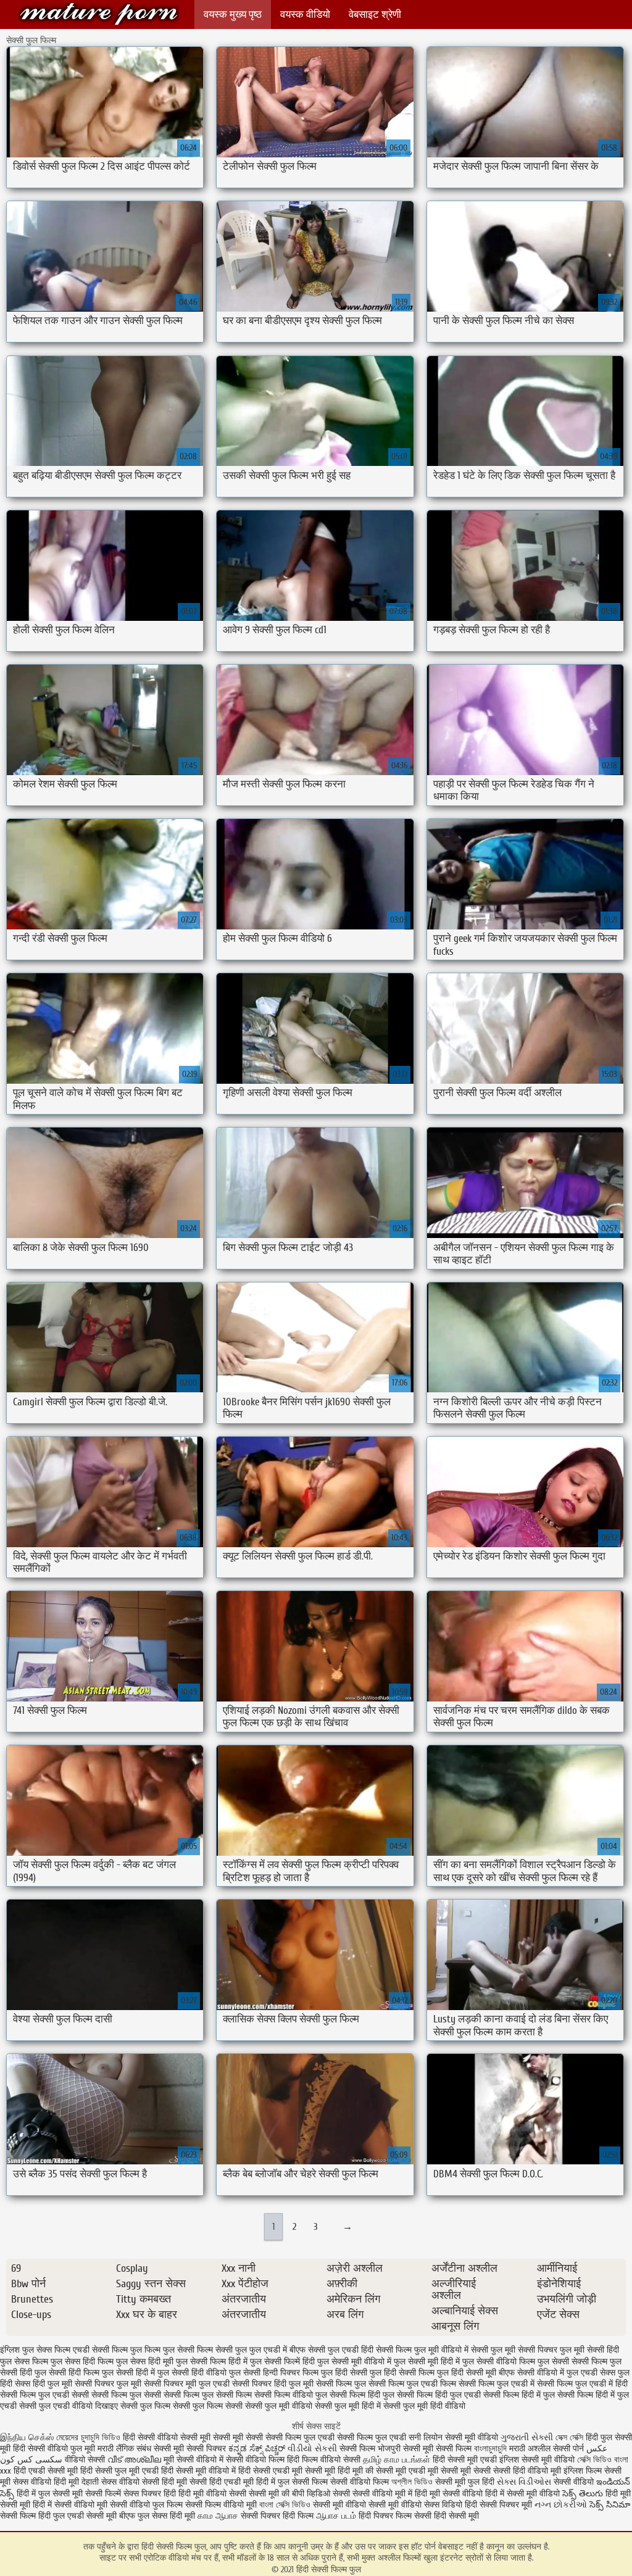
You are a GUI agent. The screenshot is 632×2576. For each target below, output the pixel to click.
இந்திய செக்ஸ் (27, 2437)
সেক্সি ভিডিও (594, 2460)
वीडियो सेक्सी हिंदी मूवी (153, 2482)
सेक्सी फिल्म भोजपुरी (371, 2449)
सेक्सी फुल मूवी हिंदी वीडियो (424, 2406)
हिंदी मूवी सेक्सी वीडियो (449, 2494)
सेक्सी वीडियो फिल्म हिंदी (264, 2460)
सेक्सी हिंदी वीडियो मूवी (527, 2471)
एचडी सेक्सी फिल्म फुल (107, 2350)
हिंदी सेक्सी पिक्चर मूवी (498, 2505)
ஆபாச (227, 2516)
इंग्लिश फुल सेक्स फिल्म (35, 2350)
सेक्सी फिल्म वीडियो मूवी (222, 2505)
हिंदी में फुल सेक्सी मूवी (51, 2494)
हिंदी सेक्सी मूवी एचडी (465, 2460)
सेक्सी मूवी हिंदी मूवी (334, 2471)
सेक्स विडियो (443, 2505)
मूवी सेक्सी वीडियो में (195, 2460)
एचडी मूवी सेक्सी (434, 2471)
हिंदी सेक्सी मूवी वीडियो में (198, 2471)
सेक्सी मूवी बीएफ (111, 2516)
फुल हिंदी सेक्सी (344, 2373)
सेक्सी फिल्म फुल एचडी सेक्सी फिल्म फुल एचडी (336, 2437)
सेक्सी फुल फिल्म (145, 2406)
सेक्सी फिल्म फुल (341, 2384)
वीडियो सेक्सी (85, 2460)
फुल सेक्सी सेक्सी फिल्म (572, 2362)
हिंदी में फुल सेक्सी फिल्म (292, 2482)
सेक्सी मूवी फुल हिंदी (466, 2482)
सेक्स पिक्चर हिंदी (150, 2494)
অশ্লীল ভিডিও (412, 2482)
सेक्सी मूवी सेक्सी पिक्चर (190, 2449)
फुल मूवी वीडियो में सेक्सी (451, 2350)
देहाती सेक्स (100, 2482)
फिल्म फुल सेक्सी (169, 2350)
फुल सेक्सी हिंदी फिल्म (67, 2373)
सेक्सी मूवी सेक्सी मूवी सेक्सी (222, 2437)
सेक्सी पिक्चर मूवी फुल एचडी (187, 2384)
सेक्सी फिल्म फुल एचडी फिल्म (412, 2384)
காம (205, 2516)
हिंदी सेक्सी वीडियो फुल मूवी (55, 2449)
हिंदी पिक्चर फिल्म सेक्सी (396, 2516)
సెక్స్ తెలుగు (583, 2494)
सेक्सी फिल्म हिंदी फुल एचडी (439, 2395)
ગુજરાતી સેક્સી (527, 2437)
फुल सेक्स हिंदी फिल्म (82, 2362)
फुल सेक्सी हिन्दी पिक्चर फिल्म (274, 2373)
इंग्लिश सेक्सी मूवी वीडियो (537, 2460)
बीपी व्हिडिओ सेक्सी (322, 2494)
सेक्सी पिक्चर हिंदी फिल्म (278, 2516)
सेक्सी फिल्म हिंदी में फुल (519, 2395)
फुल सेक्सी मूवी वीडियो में (354, 2362)
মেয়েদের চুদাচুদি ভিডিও (89, 2437)
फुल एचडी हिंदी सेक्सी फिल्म (370, 2350)
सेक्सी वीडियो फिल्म (361, 2482)
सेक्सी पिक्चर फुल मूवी (108, 2384)
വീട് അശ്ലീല (135, 2460)
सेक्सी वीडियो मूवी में (384, 2494)
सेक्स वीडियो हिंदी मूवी (47, 2482)
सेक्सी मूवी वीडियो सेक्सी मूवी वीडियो (367, 2505)
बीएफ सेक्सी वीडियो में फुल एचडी (548, 2373)
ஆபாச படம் (336, 2516)
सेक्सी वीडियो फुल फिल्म (148, 2505)
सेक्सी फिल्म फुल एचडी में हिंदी (582, 2384)
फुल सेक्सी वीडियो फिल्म (499, 2362)
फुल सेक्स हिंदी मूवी (145, 2362)
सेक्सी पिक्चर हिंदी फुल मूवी (273, 2384)
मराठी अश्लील (530, 2449)
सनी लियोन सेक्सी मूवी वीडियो (453, 2437)
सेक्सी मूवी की (269, 2494)
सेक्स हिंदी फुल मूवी (44, 2384)
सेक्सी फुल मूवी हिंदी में (348, 2406)
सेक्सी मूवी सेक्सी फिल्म (437, 2449)
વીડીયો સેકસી (312, 2449)
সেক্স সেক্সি (571, 2437)
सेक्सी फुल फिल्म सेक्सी (208, 2406)
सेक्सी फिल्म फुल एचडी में (497, 2384)
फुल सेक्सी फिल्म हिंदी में (212, 2362)
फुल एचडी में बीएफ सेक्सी (287, 2350)
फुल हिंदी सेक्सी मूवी (467, 2373)
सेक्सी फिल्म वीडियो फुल (291, 2395)
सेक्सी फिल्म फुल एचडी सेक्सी (44, 2395)
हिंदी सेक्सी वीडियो (150, 2437)
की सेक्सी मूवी (387, 2471)
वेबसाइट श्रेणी (375, 15)
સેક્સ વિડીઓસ (524, 2482)
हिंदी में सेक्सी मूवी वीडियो (522, 2494)
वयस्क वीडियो (305, 15)
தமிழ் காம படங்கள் (397, 2460)
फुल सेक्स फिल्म (24, 2362)
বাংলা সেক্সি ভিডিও (286, 2505)
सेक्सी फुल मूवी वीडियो (279, 2406)
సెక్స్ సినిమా (610, 2505)
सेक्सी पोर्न (568, 2449)
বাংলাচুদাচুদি (492, 2449)
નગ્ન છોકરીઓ (561, 2505)
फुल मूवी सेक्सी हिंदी (589, 2350)
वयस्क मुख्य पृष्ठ (233, 15)
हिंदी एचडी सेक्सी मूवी (46, 2471)
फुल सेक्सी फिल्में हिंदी (282, 2362)
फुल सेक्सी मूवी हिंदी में (427, 2362)
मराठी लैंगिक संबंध (124, 2449)
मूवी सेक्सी (477, 2471)
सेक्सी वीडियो (575, 2482)
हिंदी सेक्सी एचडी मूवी (270, 2471)
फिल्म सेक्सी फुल (222, 2350)
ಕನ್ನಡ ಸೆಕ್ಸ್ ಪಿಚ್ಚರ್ (258, 2449)
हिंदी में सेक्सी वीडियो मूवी (71, 2505)
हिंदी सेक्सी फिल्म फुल (99, 14)
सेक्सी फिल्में (103, 2494)
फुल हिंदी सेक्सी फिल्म (402, 2373)
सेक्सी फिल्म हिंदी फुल (362, 2395)
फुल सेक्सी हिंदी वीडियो (192, 2373)
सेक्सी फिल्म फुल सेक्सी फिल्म (208, 2395)
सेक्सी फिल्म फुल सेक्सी (126, 2395)
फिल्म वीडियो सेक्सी (332, 2460)
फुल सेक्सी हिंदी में (128, 2373)
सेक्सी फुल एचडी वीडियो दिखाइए (69, 2406)
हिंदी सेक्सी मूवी (456, 2516)
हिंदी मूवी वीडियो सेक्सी (212, 2494)
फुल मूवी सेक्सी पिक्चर (524, 2350)
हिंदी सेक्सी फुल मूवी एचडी (119, 2471)
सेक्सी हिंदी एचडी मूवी (222, 2482)
